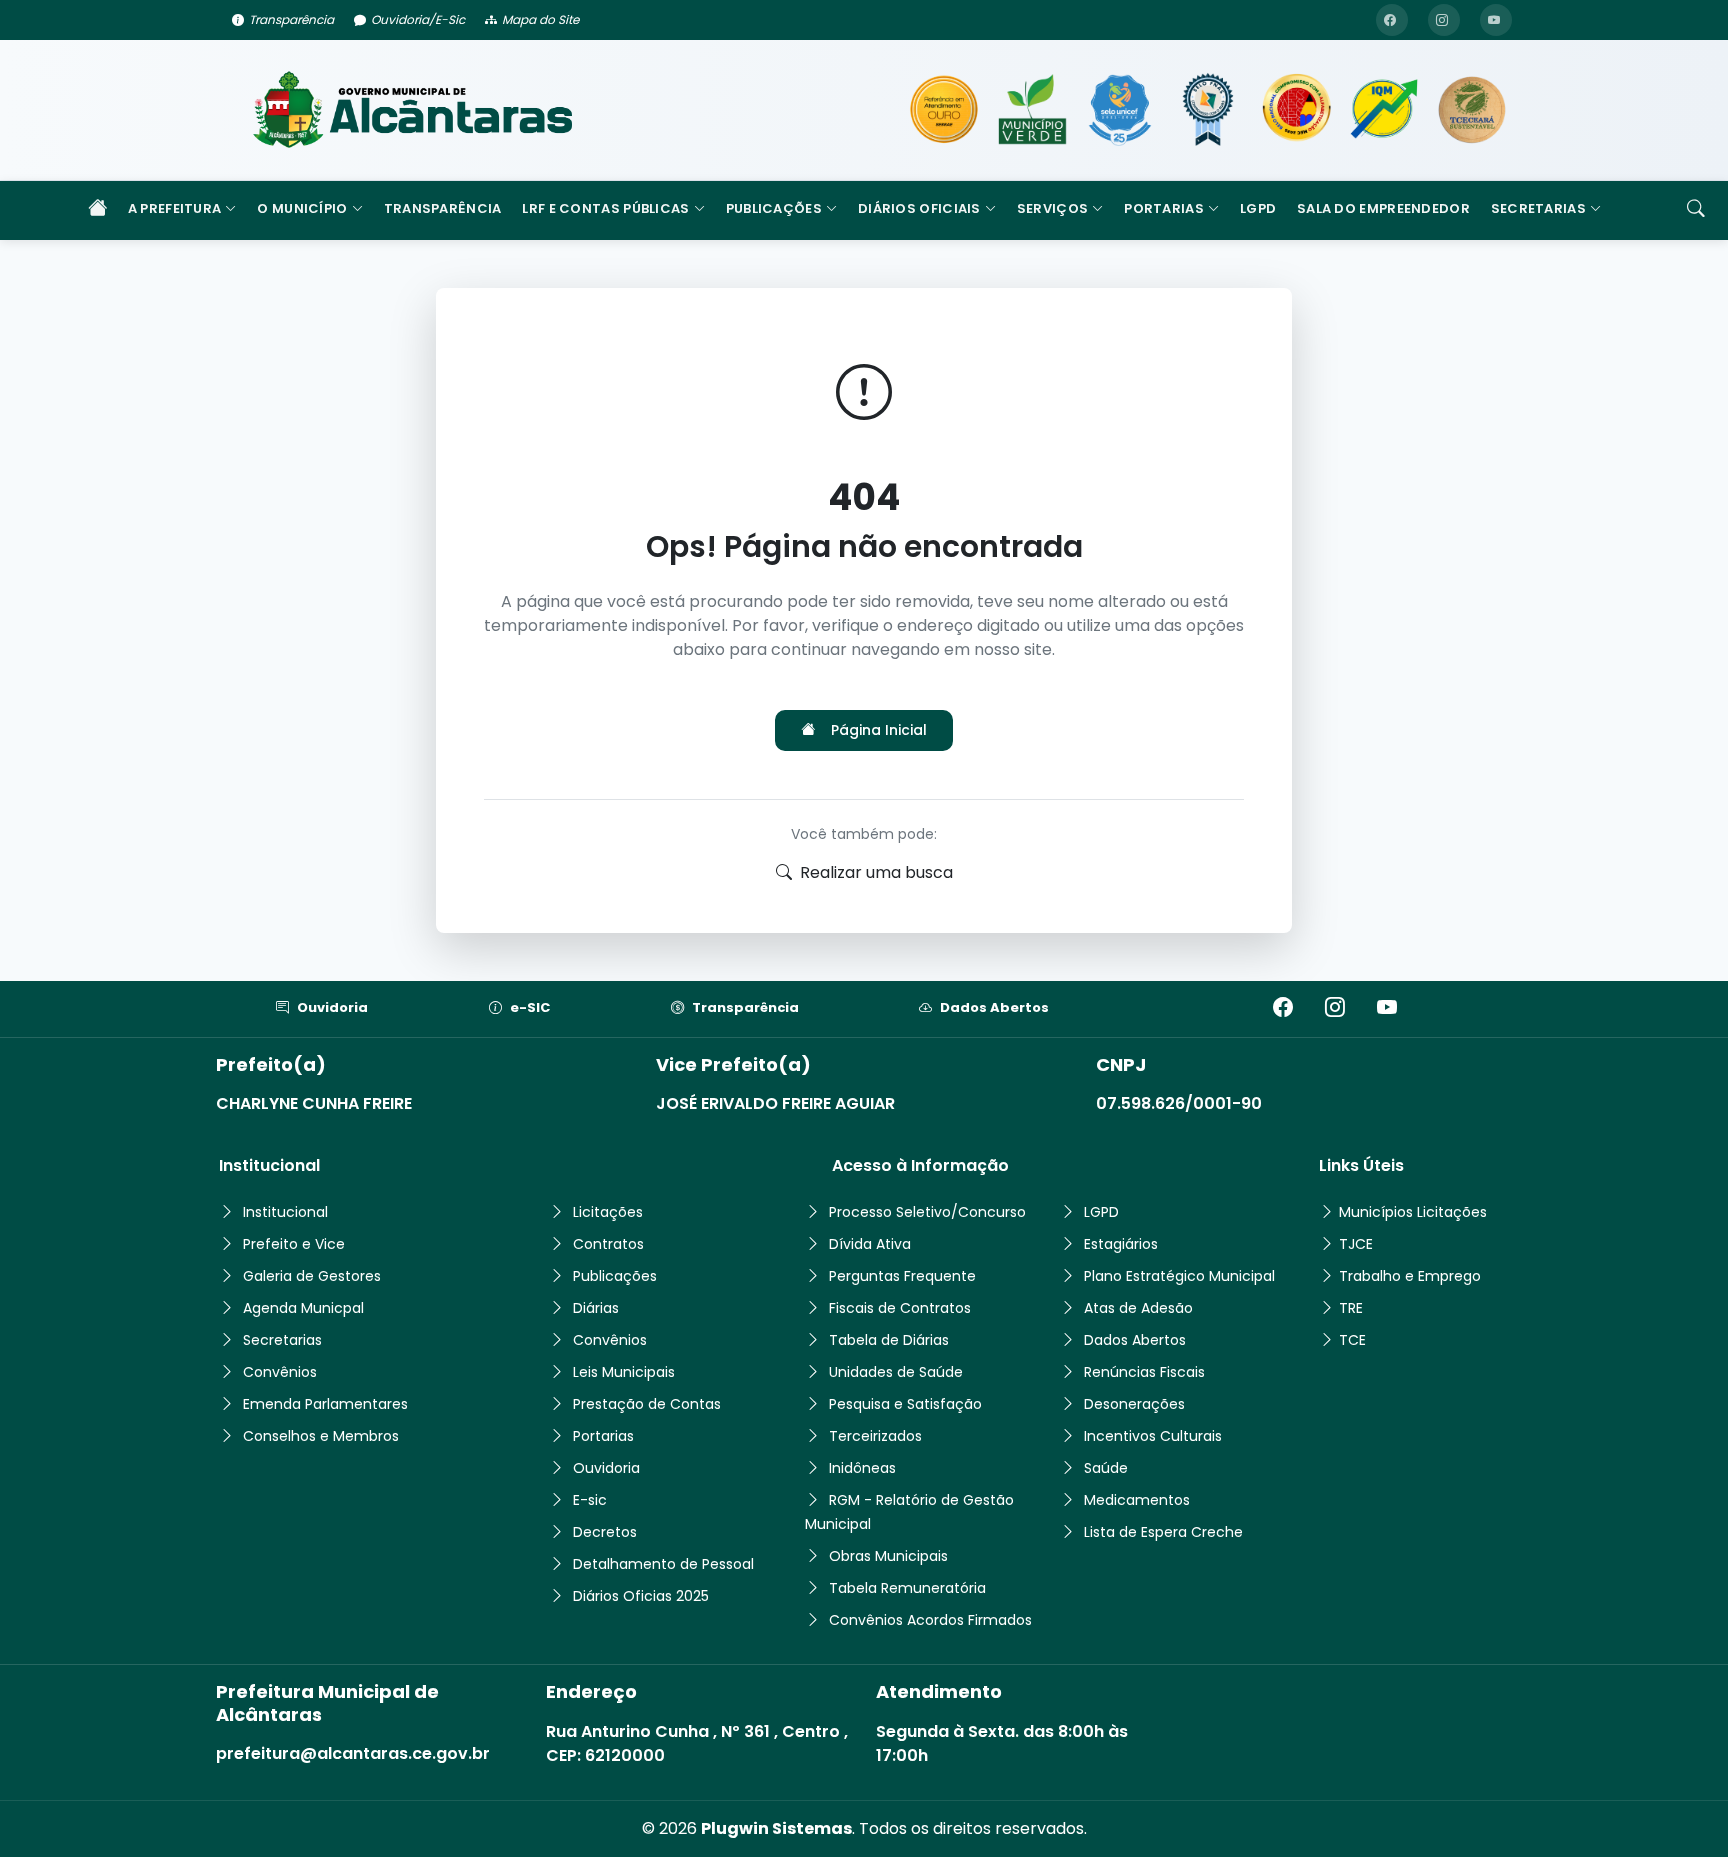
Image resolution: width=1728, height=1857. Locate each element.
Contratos (608, 1244)
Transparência (291, 19)
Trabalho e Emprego (1410, 1276)
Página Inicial (879, 730)
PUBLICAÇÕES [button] (774, 208)
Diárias (596, 1308)
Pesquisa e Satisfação (905, 1404)
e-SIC (530, 1007)
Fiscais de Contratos (900, 1308)
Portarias (603, 1436)
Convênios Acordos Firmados (930, 1620)
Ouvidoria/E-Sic (418, 19)
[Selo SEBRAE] (944, 110)
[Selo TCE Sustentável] (1472, 110)
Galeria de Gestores (312, 1276)
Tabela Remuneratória (907, 1588)
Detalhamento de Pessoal (663, 1564)
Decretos (605, 1532)
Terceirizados (875, 1436)
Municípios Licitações (1413, 1212)
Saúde (1106, 1468)
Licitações (608, 1212)
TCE (1352, 1340)
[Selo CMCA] (1296, 110)
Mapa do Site (540, 19)
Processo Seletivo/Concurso (927, 1212)
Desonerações (1134, 1404)
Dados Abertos (994, 1007)
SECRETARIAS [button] (1538, 208)
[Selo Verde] (1032, 110)
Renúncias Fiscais (1144, 1372)
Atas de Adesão (1138, 1308)
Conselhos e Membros (321, 1436)
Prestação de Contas (647, 1404)
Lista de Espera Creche (1163, 1532)
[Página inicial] (97, 210)
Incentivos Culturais (1153, 1436)
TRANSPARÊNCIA (443, 208)
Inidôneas (862, 1468)
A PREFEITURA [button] (175, 208)
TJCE (1356, 1244)
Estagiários (1121, 1244)
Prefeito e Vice (294, 1244)
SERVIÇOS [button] (1052, 208)
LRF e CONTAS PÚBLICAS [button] (605, 208)
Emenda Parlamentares (325, 1404)
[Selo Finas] (1208, 110)
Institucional (285, 1212)
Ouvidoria (332, 1007)
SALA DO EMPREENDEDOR (1383, 208)
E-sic (590, 1500)
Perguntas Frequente (902, 1276)
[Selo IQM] (1384, 110)
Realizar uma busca (876, 872)
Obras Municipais (888, 1556)
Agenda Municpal (303, 1308)
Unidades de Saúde (896, 1372)
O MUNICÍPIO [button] (302, 208)
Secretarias (282, 1340)
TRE (1351, 1308)
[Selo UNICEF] (1120, 110)
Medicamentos (1137, 1500)
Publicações (615, 1276)
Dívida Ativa (870, 1244)
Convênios (280, 1372)
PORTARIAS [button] (1164, 208)
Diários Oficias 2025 (641, 1596)
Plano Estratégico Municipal (1179, 1276)
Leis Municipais (624, 1372)
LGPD (1258, 208)
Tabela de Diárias (889, 1340)
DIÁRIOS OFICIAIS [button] (919, 208)
